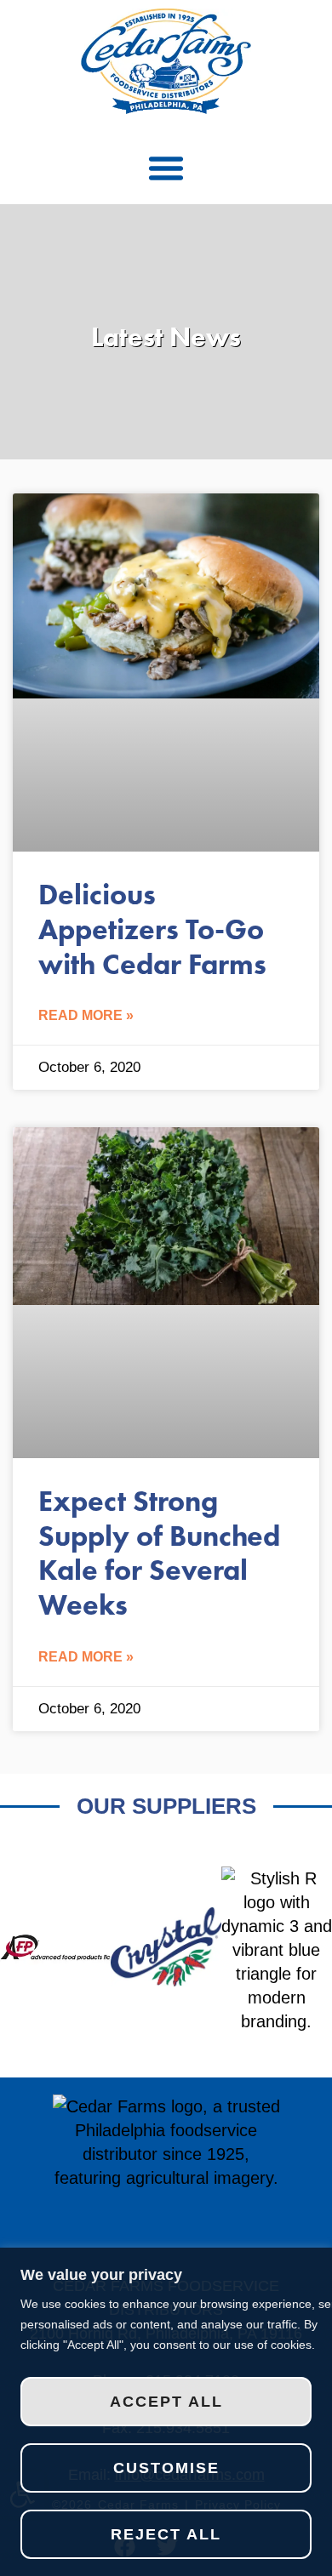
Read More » (86, 1015)
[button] (166, 168)
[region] (166, 2412)
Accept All (166, 2402)
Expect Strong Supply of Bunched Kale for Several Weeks (159, 1553)
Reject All (166, 2534)
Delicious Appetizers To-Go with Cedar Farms (152, 929)
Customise (166, 2468)
